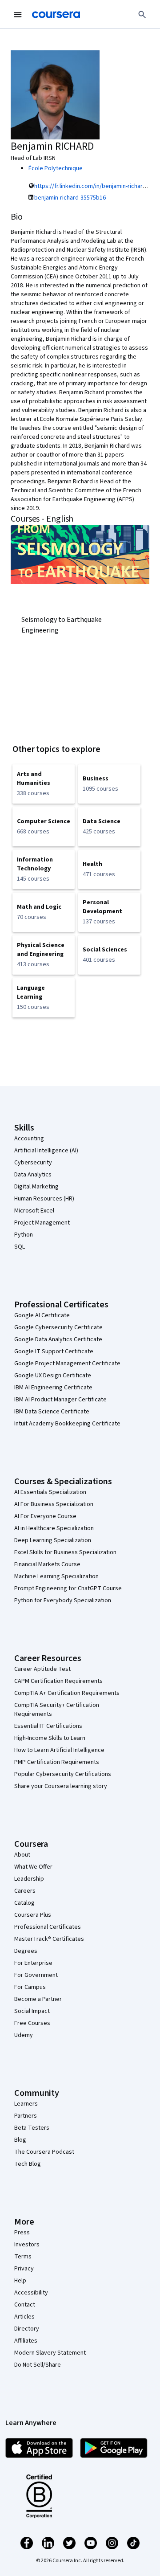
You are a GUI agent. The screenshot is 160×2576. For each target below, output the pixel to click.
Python (24, 1235)
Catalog (24, 1903)
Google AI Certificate (42, 1315)
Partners (26, 2116)
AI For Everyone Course (45, 1516)
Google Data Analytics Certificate (58, 1339)
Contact (25, 2305)
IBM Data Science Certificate (52, 1412)
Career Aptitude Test (42, 1669)
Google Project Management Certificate (67, 1364)
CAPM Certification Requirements (58, 1681)
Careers (25, 1891)
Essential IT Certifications (48, 1726)
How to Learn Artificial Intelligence (59, 1750)
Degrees (26, 1951)
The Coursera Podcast (44, 2152)
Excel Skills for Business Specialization (65, 1552)
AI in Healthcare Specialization (54, 1528)
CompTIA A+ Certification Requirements (67, 1693)
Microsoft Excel (34, 1211)
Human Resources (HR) (44, 1199)
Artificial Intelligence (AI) (46, 1151)
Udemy (24, 2035)
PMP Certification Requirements (57, 1762)
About (22, 1855)
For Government (36, 1975)
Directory (27, 2329)
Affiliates (26, 2341)
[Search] (142, 15)
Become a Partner (38, 1999)
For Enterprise (33, 1963)
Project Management (42, 1223)
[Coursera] (56, 15)
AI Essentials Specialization (50, 1492)
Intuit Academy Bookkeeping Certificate (67, 1424)
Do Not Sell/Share (38, 2365)
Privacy (24, 2269)
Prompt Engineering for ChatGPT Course (68, 1588)
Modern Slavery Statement (50, 2353)
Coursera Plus (33, 1915)
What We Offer (33, 1867)
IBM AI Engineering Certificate (53, 1388)
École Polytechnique (56, 168)
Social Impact (32, 2011)
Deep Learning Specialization (53, 1540)
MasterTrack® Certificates (49, 1939)
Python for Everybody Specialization (63, 1600)
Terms (23, 2257)
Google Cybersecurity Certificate (58, 1327)
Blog (20, 2140)
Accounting (29, 1139)
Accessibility (31, 2293)
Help (20, 2281)
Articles (24, 2317)
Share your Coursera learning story (61, 1786)
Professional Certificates (48, 1927)
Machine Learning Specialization (56, 1576)
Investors (27, 2245)
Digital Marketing (36, 1187)
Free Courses (32, 2023)
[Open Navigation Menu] (18, 15)
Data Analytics (33, 1175)
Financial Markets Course (47, 1564)
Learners (26, 2104)
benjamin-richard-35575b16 (70, 198)
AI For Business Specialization (54, 1504)
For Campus (30, 1987)
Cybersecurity (33, 1163)
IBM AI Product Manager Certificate (60, 1400)
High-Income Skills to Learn (50, 1738)
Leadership (29, 1879)
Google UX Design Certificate (53, 1376)
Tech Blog (28, 2164)
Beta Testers (32, 2128)
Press (22, 2233)
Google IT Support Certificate (54, 1351)
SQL (20, 1247)
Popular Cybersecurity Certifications (63, 1774)
